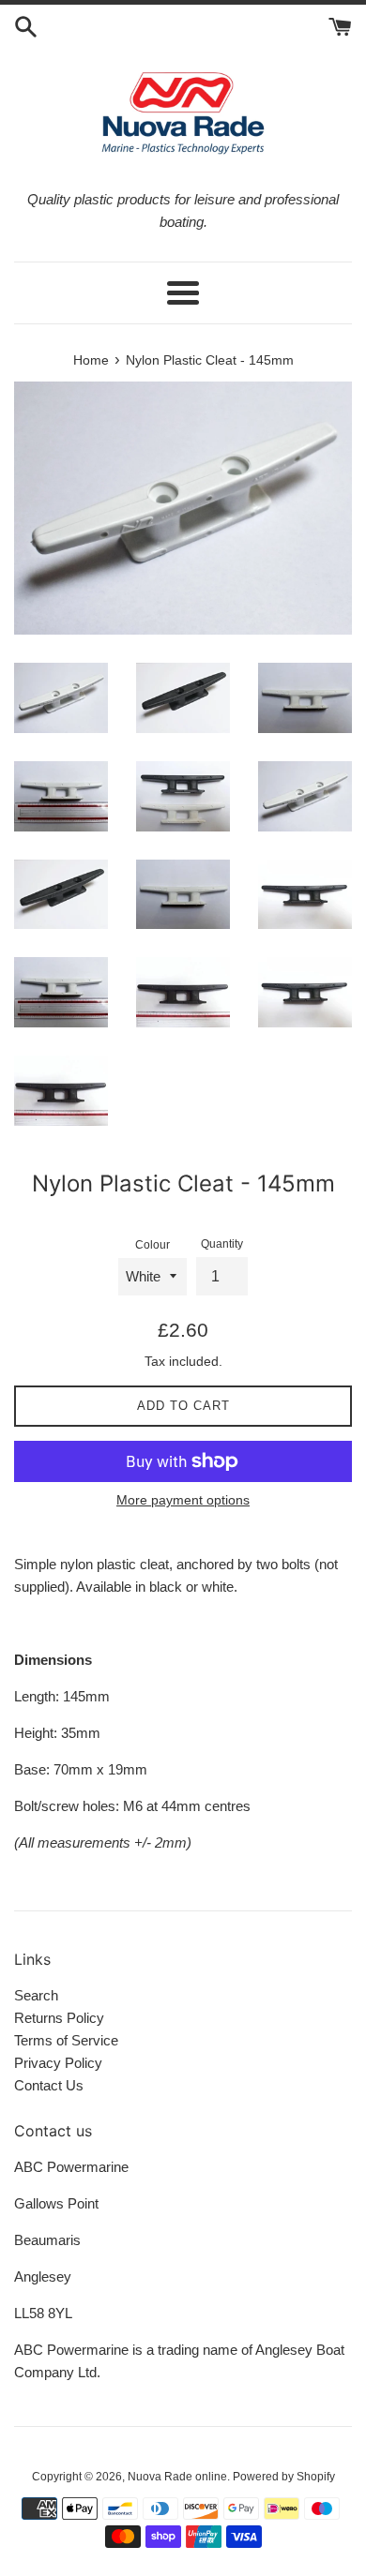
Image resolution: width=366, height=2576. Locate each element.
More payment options (183, 1500)
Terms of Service (66, 2040)
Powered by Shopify (284, 2477)
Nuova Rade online (177, 2477)
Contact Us (49, 2085)
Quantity (222, 1244)
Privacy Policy (58, 2063)
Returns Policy (59, 2018)
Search (36, 1995)
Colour (152, 1245)
